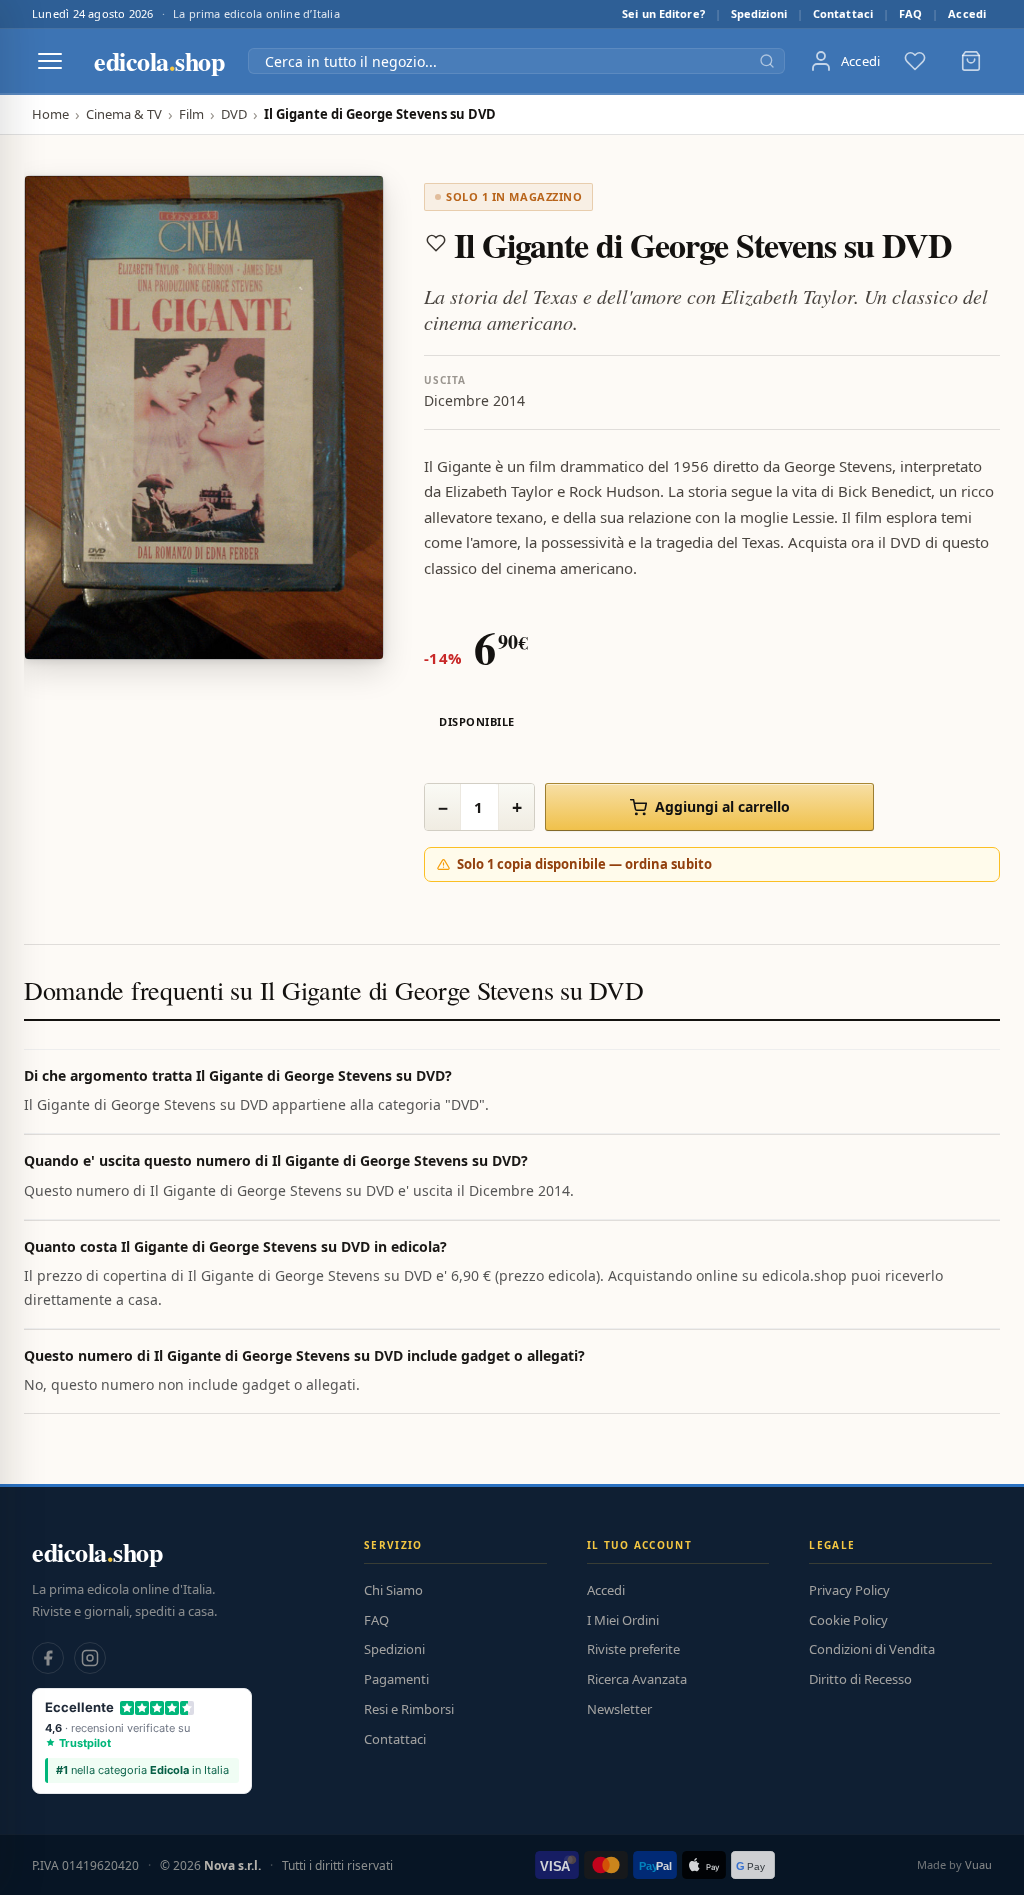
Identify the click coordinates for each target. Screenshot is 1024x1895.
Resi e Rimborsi (409, 1709)
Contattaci (843, 13)
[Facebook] (48, 1658)
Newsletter (619, 1709)
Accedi (967, 13)
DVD (234, 114)
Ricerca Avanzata (637, 1679)
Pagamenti (396, 1679)
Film (191, 114)
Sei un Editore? (663, 13)
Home (50, 114)
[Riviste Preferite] (915, 61)
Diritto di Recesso (860, 1679)
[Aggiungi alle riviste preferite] (436, 243)
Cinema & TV (124, 114)
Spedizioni (759, 13)
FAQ (910, 13)
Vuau (978, 1864)
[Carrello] (971, 61)
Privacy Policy (849, 1590)
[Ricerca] (767, 61)
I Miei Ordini (623, 1620)
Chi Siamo (393, 1590)
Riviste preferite (633, 1649)
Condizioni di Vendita (872, 1649)
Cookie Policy (848, 1620)
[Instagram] (90, 1658)
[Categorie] (50, 61)
